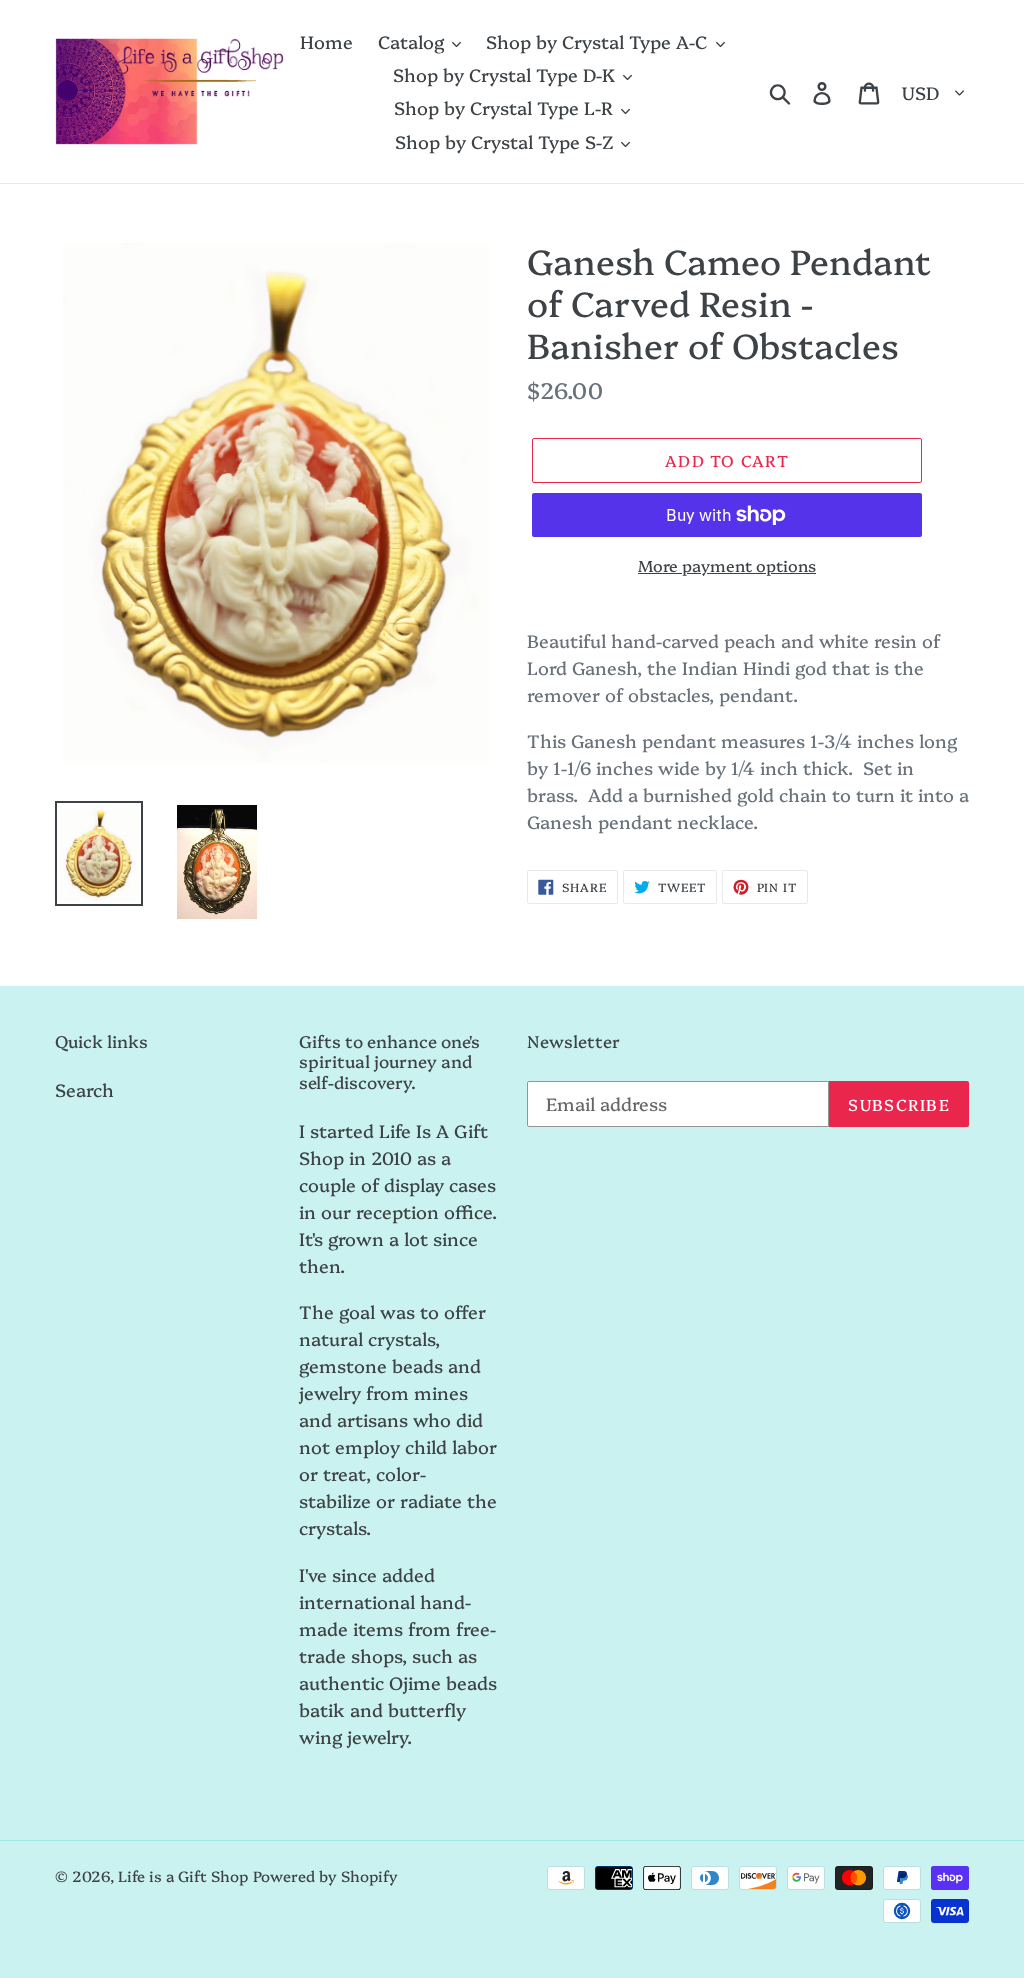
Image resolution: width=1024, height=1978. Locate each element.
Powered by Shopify (325, 1875)
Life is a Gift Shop (183, 1875)
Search (84, 1089)
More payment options (727, 565)
